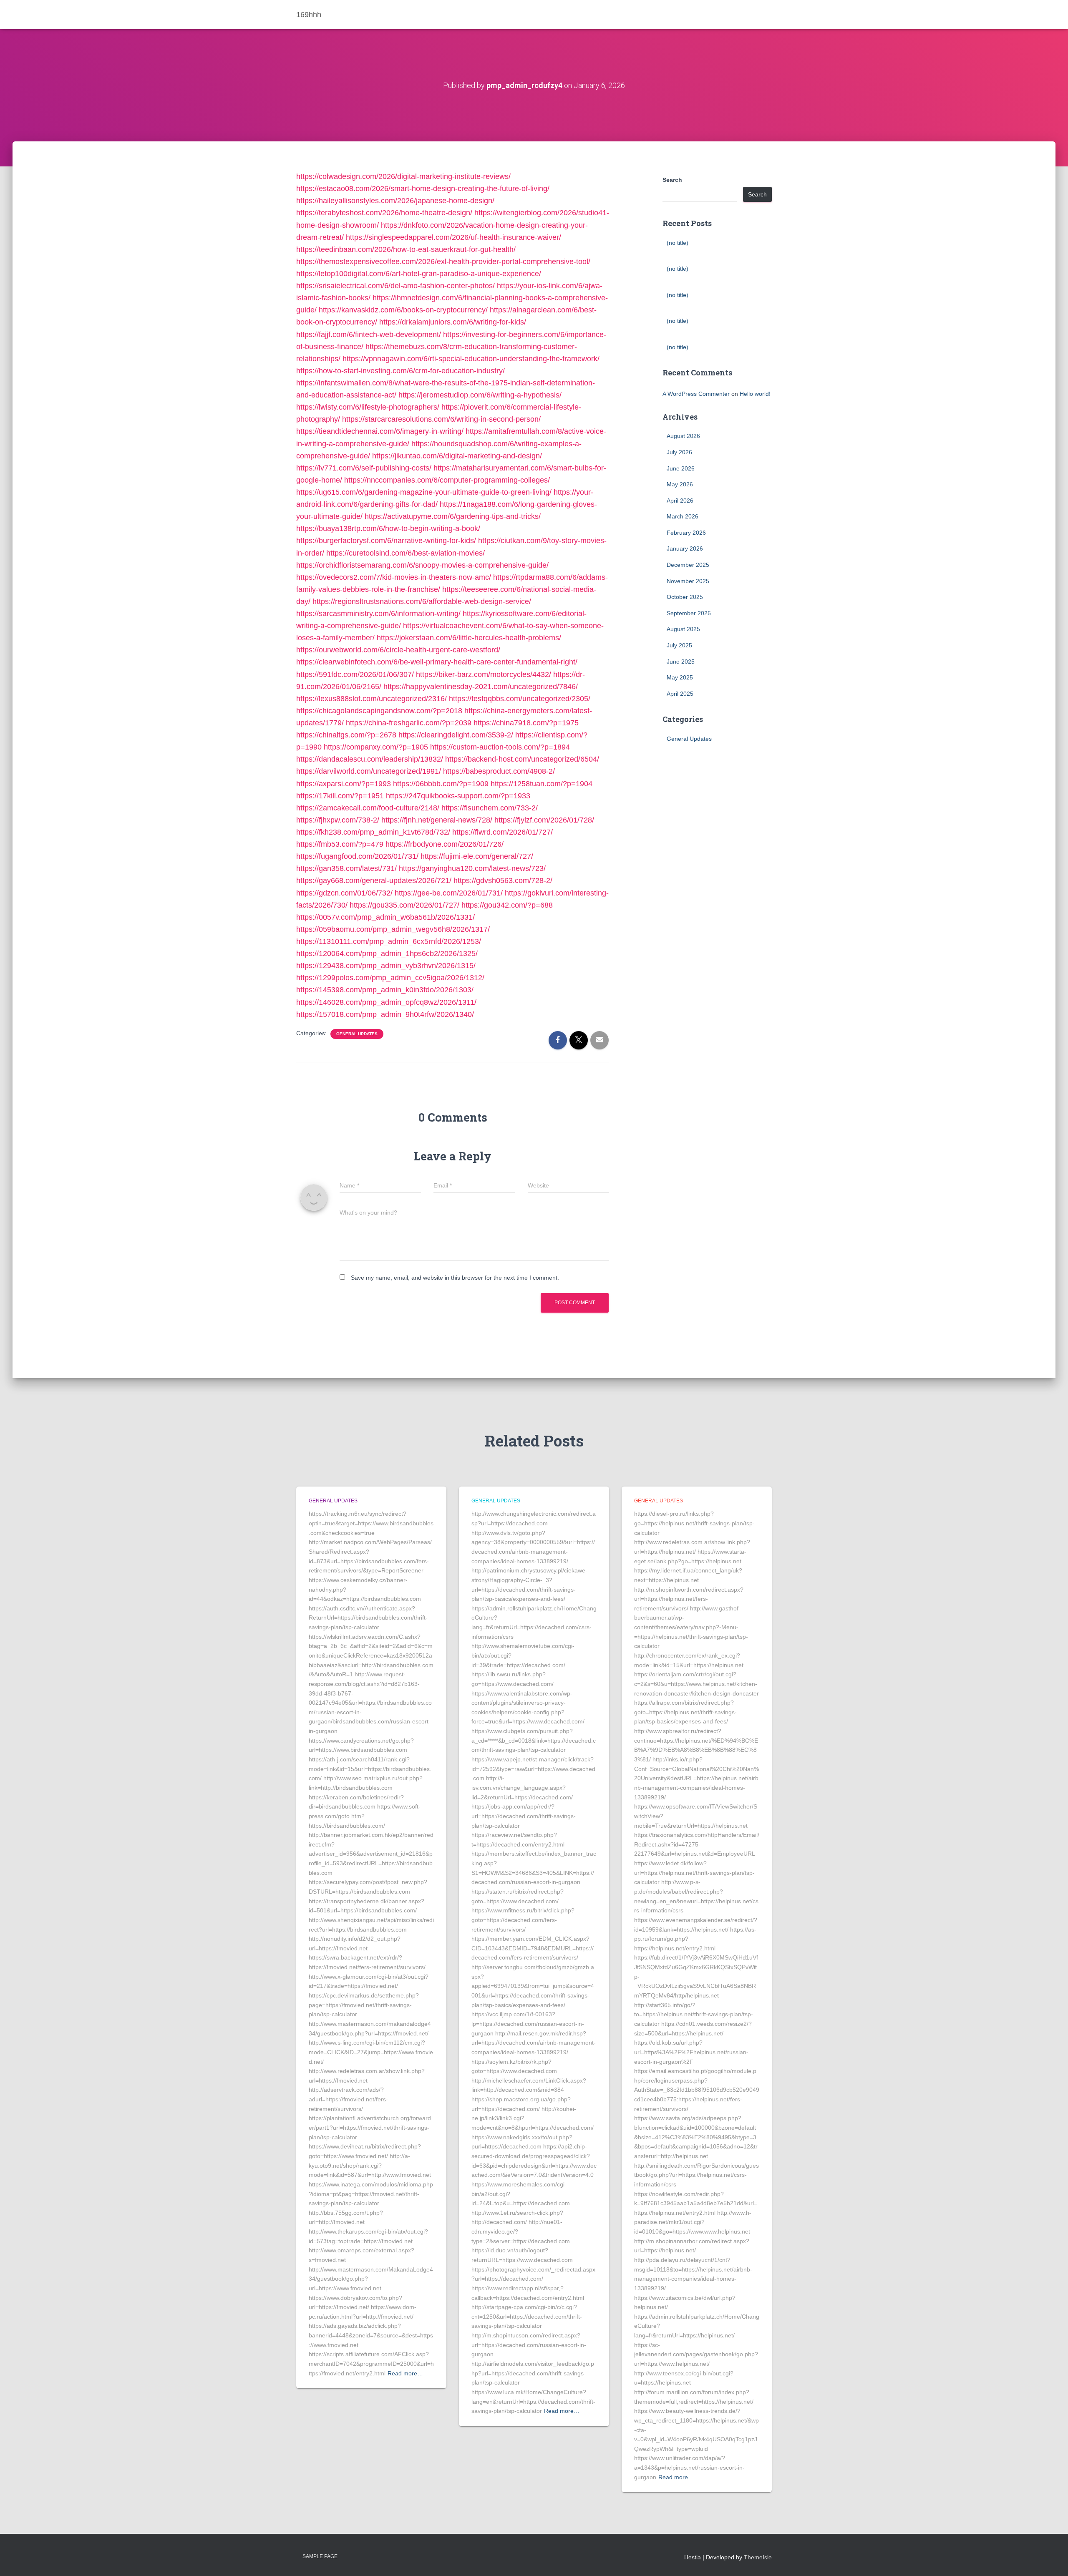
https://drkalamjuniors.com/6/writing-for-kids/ (453, 322)
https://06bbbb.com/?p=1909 (441, 784)
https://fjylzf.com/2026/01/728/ (544, 820)
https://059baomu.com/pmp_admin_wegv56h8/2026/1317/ (393, 929)
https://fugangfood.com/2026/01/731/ (357, 856)
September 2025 (689, 613)
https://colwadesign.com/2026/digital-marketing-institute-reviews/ (403, 176)
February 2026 (686, 533)
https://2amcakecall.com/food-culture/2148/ (368, 808)
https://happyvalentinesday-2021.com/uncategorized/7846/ (481, 687)
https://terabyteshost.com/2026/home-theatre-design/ (384, 213)
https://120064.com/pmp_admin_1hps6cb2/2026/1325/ (387, 953)
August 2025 (683, 629)
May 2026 (680, 484)
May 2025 (680, 677)
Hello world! (755, 394)
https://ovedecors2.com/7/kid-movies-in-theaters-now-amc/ (394, 577)
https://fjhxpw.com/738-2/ (338, 820)
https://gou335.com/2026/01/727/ (404, 905)
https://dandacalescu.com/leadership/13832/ (370, 759)
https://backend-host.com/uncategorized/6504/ (522, 759)
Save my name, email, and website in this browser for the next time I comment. (455, 1278)
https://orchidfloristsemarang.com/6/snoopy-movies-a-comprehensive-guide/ (422, 565)
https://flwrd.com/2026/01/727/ (503, 832)
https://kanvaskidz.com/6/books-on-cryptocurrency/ (403, 310)
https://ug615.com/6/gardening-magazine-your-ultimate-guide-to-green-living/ (424, 492)
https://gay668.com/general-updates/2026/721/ (374, 880)
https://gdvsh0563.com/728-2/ (503, 880)
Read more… (405, 2373)
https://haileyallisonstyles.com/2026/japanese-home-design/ (395, 201)
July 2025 (679, 645)
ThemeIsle (758, 2557)
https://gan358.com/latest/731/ (346, 868)
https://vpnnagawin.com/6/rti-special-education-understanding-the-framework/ (471, 359)
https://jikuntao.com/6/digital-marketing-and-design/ (457, 456)
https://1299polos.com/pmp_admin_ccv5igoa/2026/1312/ (390, 978)
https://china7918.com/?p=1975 (526, 723)
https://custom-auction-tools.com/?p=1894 (500, 747)
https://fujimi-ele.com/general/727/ (477, 856)
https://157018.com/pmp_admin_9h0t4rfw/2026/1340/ (385, 1014)
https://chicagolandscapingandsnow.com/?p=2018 (379, 711)
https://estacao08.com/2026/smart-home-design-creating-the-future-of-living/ (423, 189)
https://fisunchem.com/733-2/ (490, 808)
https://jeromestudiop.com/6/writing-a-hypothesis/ (480, 395)
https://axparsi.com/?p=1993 (344, 784)
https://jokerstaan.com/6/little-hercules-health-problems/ (469, 638)
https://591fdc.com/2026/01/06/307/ (355, 674)
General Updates (357, 1034)
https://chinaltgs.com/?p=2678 (346, 735)
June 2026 (681, 468)
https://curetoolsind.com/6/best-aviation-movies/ (406, 553)
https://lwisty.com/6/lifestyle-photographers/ (368, 407)
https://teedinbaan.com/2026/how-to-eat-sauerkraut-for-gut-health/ (406, 249)
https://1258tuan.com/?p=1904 (542, 784)
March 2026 (683, 516)
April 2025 (680, 694)
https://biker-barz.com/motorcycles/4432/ (484, 674)
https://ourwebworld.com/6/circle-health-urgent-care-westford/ (398, 650)
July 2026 (679, 452)
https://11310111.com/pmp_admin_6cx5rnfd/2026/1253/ (389, 941)
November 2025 (688, 581)
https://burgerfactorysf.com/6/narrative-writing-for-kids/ (386, 541)
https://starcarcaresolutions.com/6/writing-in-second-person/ (441, 419)
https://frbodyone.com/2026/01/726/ (445, 844)
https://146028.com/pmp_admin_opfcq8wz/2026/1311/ (386, 1002)
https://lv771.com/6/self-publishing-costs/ (364, 468)
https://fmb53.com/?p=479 (340, 844)
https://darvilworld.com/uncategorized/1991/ (369, 771)
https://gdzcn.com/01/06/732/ (344, 893)
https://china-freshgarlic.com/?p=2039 (409, 723)
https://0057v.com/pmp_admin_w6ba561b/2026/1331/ (385, 917)
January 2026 (685, 548)
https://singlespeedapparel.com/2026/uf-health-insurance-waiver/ (453, 237)
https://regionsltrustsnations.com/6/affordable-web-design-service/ (422, 601)
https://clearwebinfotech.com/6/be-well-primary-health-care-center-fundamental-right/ (437, 662)
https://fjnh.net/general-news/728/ (437, 820)
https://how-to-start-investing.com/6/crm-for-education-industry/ (400, 371)
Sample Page (320, 2556)
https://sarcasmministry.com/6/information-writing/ (378, 614)
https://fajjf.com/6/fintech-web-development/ (369, 335)
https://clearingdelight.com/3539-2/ (456, 735)
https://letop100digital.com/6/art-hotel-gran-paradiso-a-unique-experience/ (419, 274)
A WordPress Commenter (696, 394)
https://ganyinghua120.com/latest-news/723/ (472, 868)
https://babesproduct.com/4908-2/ (499, 771)
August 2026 (683, 436)
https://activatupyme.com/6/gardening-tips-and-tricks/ (453, 516)
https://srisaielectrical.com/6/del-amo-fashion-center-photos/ (395, 286)
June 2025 (681, 662)
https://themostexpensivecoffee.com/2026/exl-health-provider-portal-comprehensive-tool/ (443, 262)
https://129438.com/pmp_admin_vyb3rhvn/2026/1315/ (386, 966)
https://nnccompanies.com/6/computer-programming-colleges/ (447, 480)
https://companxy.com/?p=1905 (376, 747)
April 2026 (680, 501)
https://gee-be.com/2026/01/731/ (449, 893)
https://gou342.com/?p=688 (507, 905)
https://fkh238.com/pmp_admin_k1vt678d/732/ (373, 832)
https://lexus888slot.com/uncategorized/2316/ (372, 699)
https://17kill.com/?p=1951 (340, 796)
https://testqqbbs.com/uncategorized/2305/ (520, 699)
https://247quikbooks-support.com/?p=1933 (458, 796)
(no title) (678, 243)
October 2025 (685, 597)
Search (672, 180)
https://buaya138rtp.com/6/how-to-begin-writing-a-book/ (388, 528)
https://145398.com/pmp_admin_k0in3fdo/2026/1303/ (385, 990)
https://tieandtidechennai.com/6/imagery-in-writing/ (380, 431)
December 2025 (688, 565)
